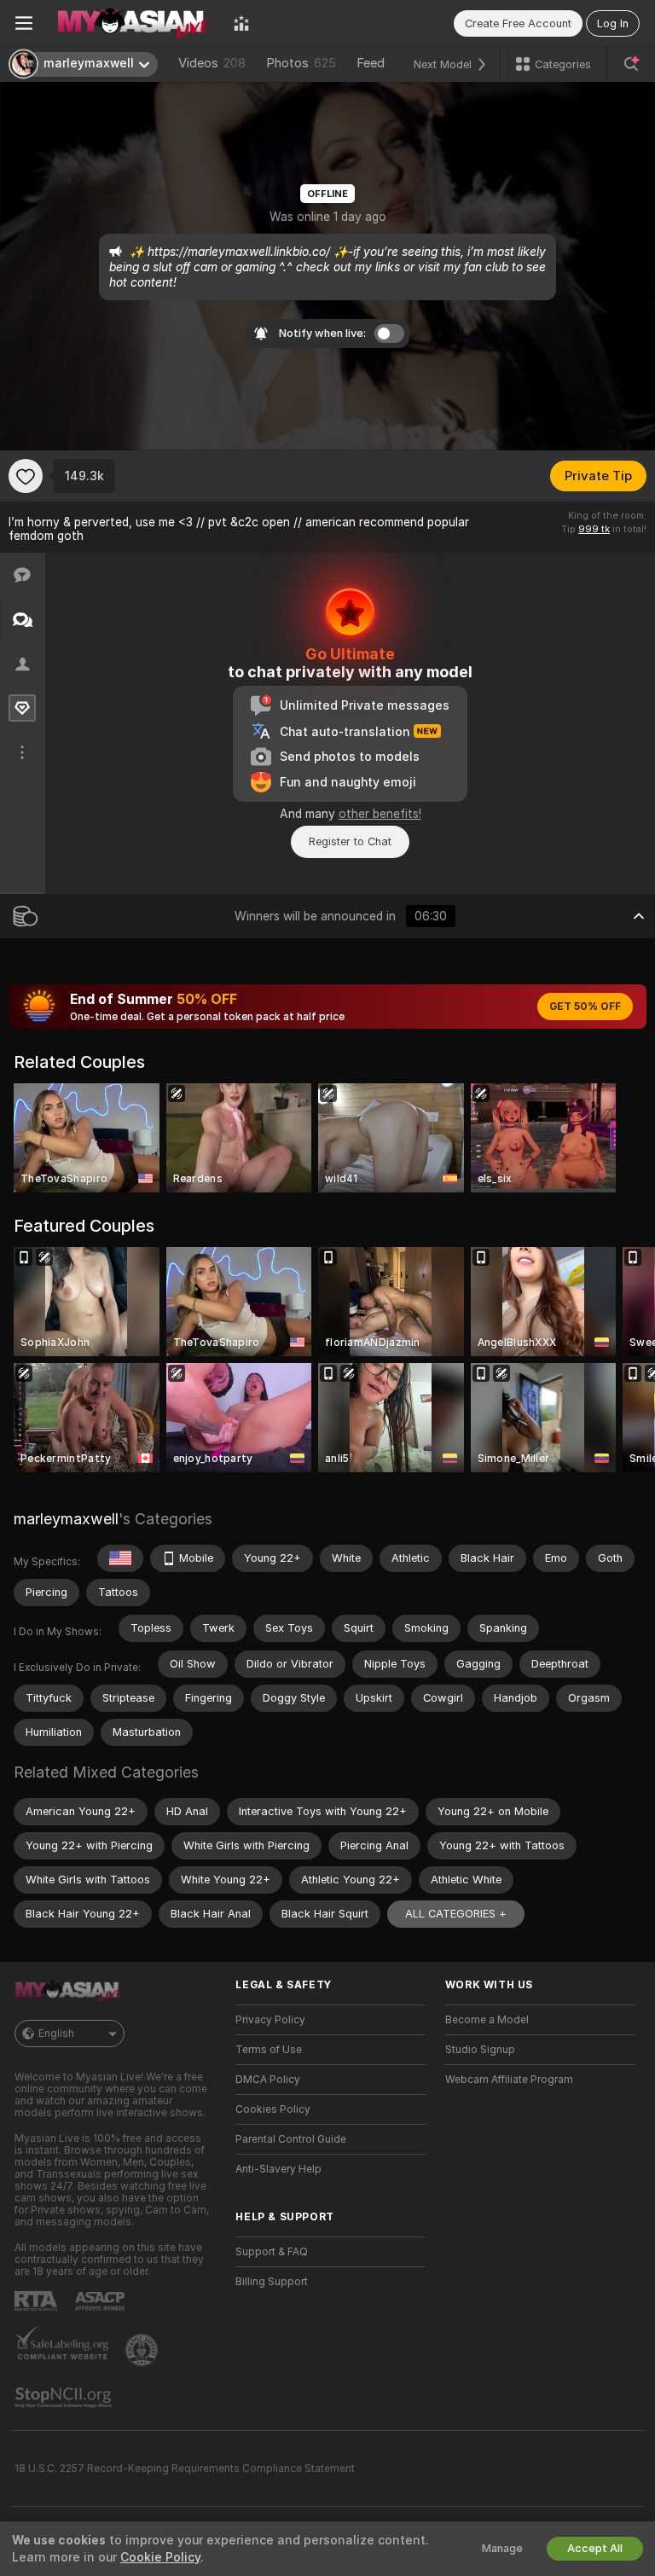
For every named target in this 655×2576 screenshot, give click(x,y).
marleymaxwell (66, 1519)
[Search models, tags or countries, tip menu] (631, 64)
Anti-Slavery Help (278, 2169)
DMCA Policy (268, 2080)
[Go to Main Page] (133, 23)
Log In (613, 23)
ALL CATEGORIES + (456, 1914)
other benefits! (380, 814)
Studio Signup (480, 2050)
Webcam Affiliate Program (509, 2080)
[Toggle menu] (24, 23)
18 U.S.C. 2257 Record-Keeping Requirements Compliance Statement (185, 2469)
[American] (120, 1558)
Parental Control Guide (291, 2139)
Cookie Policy (160, 2557)
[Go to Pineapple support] (143, 2350)
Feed (371, 63)
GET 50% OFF (585, 1007)
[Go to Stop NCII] (65, 2398)
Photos (301, 63)
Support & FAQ (272, 2252)
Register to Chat (350, 841)
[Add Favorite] (26, 476)
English (56, 2034)
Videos (212, 63)
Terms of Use (269, 2050)
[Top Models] (241, 23)
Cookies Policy (273, 2109)
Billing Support (272, 2282)
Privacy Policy (270, 2020)
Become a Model (487, 2020)
